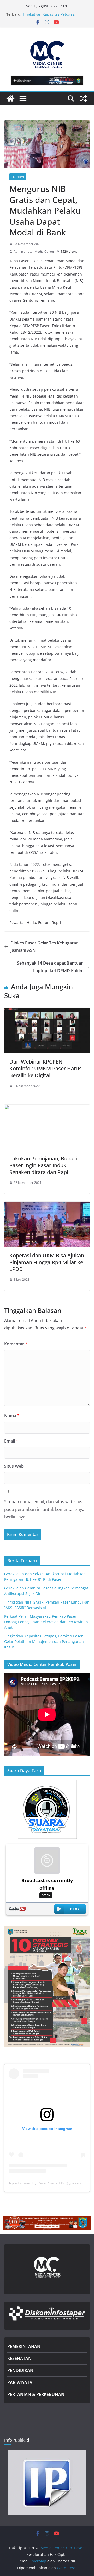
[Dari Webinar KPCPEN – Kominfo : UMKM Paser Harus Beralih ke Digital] (47, 1011)
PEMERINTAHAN (24, 2346)
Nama (12, 1416)
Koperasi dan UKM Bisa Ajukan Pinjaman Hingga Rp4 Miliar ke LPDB (47, 1262)
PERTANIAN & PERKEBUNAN (36, 2394)
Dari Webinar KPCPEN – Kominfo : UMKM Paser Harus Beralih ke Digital (46, 1068)
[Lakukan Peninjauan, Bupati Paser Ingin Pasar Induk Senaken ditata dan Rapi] (47, 1108)
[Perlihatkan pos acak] (84, 98)
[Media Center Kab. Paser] (10, 98)
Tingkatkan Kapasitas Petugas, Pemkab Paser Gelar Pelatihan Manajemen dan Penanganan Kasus (44, 1641)
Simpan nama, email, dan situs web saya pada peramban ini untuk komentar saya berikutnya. (44, 1509)
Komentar (16, 1344)
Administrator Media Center (34, 252)
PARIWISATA (20, 2382)
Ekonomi (18, 177)
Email (11, 1441)
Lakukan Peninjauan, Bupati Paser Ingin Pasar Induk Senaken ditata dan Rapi (43, 1165)
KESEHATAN (19, 2358)
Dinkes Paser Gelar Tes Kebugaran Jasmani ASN (45, 947)
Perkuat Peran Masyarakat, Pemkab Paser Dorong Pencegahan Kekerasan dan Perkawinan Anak (46, 1622)
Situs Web (14, 1466)
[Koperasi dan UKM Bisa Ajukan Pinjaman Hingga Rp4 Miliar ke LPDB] (47, 1205)
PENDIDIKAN (20, 2370)
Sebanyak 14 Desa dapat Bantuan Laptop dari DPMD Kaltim (50, 967)
